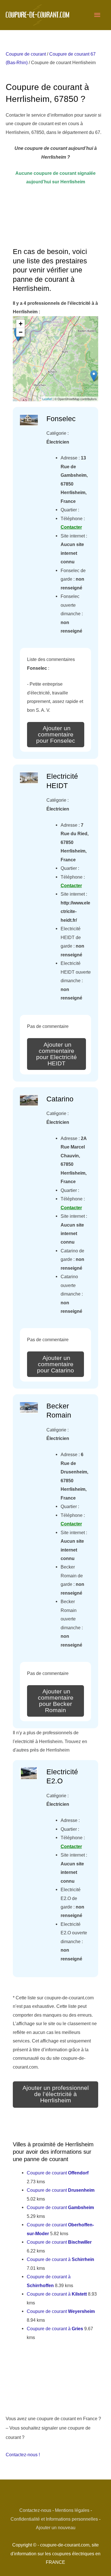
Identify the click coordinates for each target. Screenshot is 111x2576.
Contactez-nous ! (23, 2455)
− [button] (21, 332)
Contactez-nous (35, 2510)
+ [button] (21, 324)
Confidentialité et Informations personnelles (54, 2519)
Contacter (71, 527)
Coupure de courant (26, 54)
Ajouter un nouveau (56, 2527)
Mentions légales (72, 2510)
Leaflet (47, 399)
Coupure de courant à (60, 2259)
